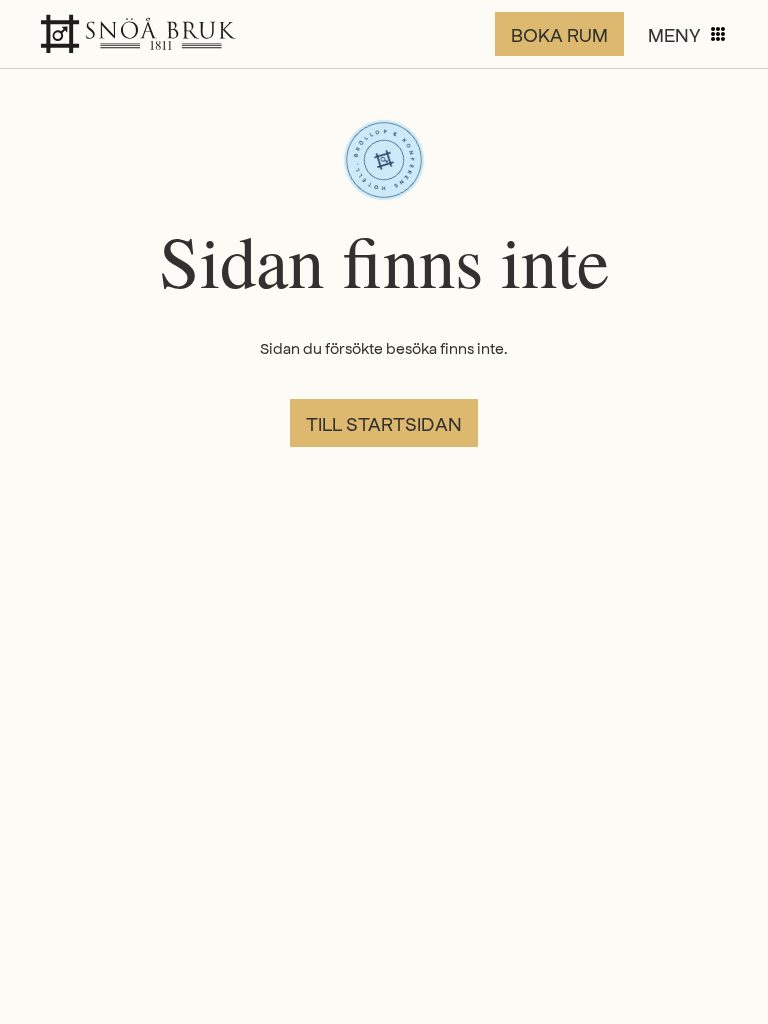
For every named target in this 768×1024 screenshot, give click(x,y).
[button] (688, 34)
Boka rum (559, 34)
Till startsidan (384, 423)
